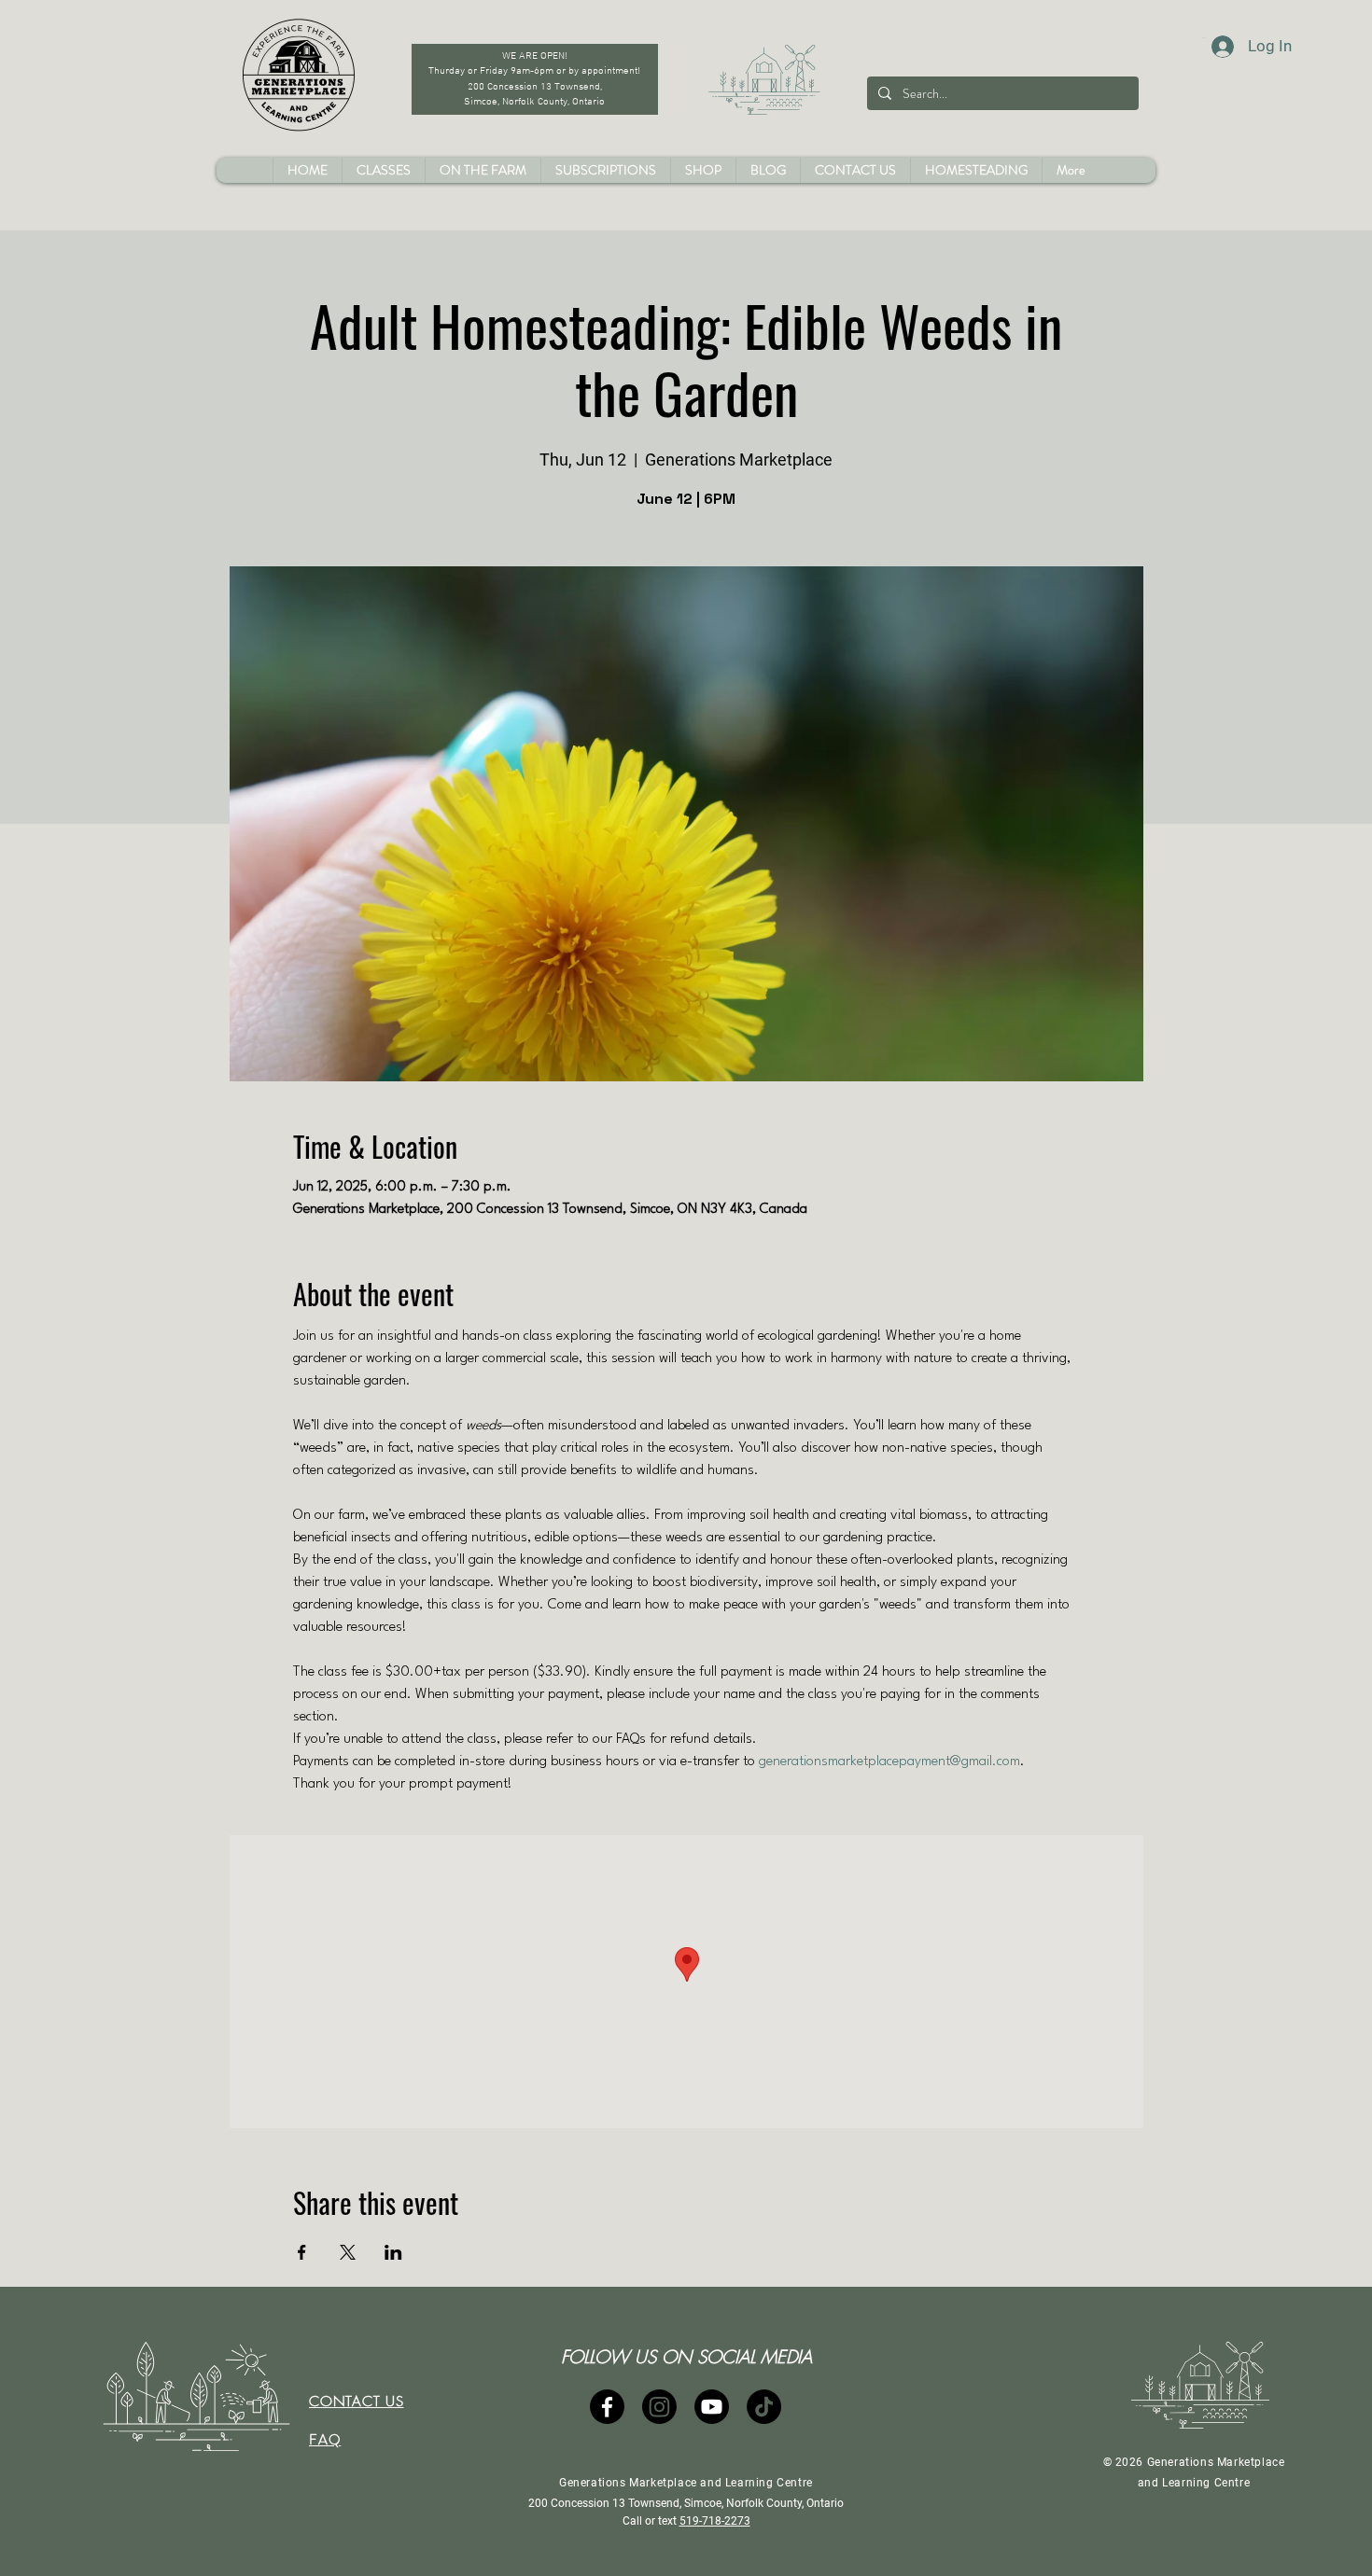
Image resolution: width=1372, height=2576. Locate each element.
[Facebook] (607, 2407)
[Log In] (1205, 47)
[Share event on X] (348, 2252)
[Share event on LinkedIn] (393, 2252)
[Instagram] (659, 2407)
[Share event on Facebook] (302, 2252)
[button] (703, 170)
